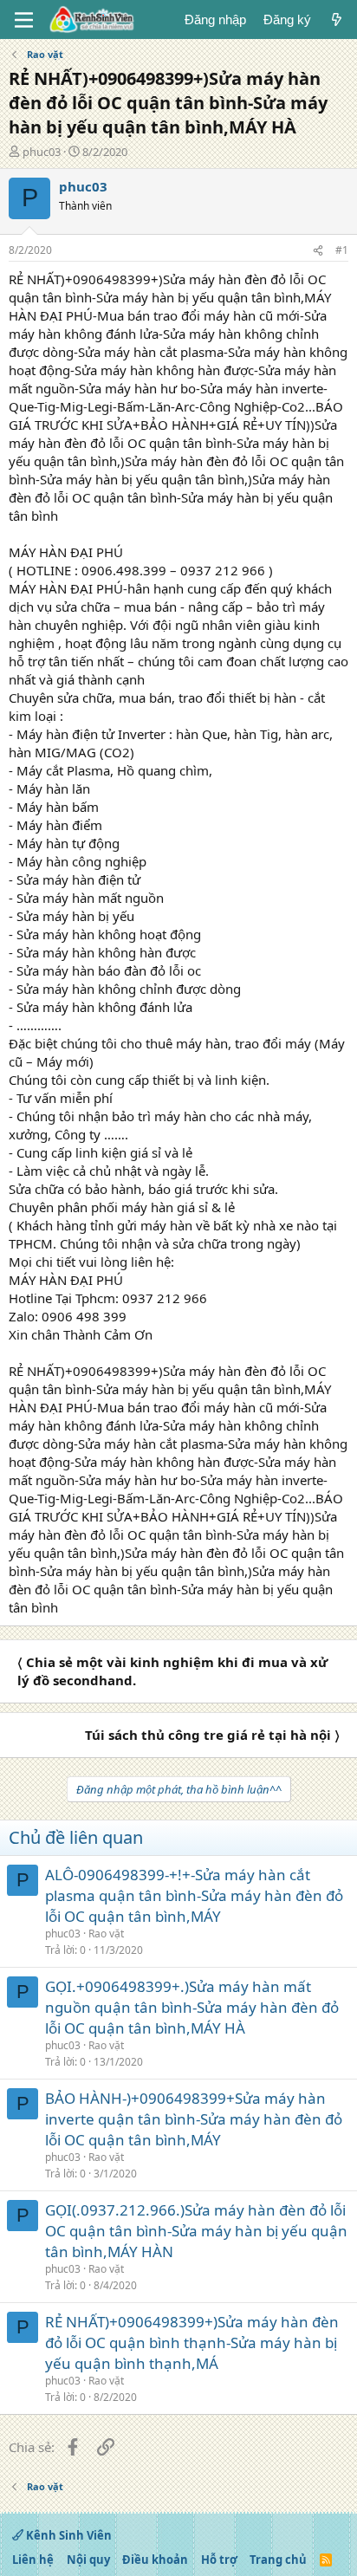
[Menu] (24, 20)
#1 (342, 250)
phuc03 (42, 152)
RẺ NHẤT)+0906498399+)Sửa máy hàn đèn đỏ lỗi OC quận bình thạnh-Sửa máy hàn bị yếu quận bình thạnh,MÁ (192, 2342)
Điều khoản (155, 2560)
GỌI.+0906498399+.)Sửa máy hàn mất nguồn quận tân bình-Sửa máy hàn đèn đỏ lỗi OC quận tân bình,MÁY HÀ (192, 2007)
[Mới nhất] (337, 19)
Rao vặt (106, 1934)
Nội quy (88, 2560)
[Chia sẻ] (318, 251)
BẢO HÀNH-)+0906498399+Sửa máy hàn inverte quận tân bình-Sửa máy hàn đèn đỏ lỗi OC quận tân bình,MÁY (194, 2119)
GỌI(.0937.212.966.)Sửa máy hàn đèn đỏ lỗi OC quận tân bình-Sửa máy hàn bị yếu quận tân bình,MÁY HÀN (196, 2231)
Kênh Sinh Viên (68, 2535)
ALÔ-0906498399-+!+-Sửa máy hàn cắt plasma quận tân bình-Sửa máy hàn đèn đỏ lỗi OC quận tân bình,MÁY (194, 1895)
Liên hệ (33, 2560)
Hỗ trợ (219, 2560)
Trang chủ (278, 2560)
